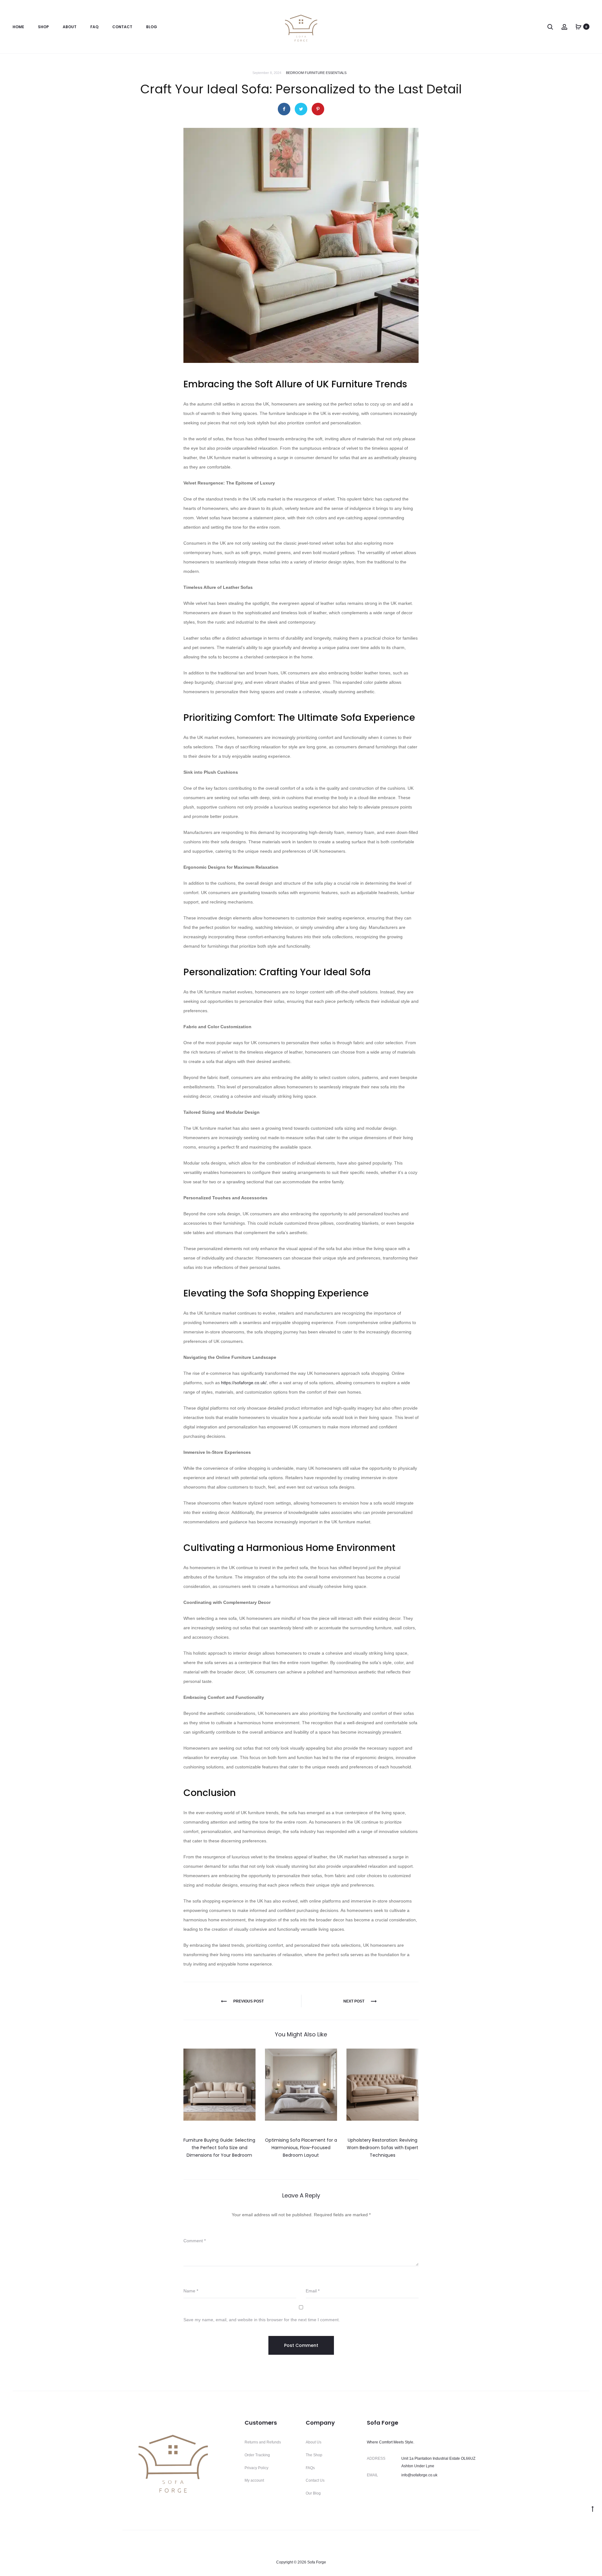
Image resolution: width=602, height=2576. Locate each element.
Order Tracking (257, 2455)
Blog (152, 27)
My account (254, 2480)
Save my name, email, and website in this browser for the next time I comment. (262, 2320)
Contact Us (315, 2480)
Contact (122, 27)
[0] (578, 27)
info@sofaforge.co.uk (419, 2475)
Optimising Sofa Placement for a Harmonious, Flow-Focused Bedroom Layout (301, 2148)
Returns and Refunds (263, 2442)
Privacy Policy (256, 2468)
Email (313, 2291)
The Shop (314, 2455)
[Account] (564, 27)
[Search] (550, 27)
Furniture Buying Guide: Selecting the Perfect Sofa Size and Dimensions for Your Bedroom (219, 2148)
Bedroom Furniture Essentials (316, 73)
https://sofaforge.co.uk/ (244, 1383)
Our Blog (313, 2493)
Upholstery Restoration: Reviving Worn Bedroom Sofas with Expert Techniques (383, 2148)
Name (191, 2291)
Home (18, 27)
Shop (43, 27)
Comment (195, 2241)
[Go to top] (593, 2509)
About (70, 27)
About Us (314, 2442)
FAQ (94, 27)
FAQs (310, 2468)
